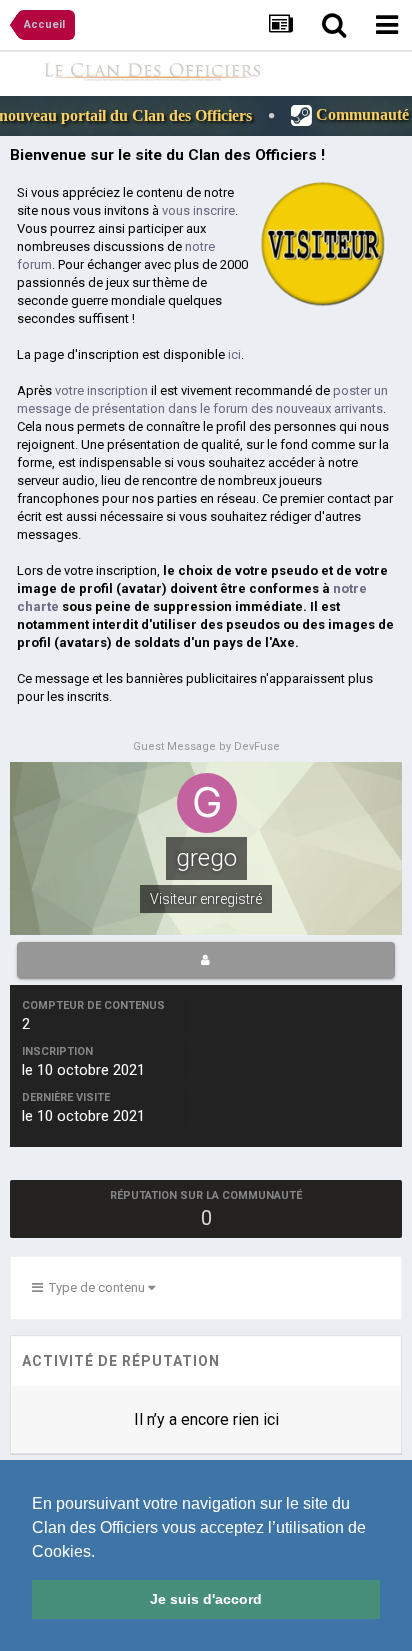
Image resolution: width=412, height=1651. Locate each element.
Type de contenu (95, 1287)
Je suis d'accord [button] (206, 1599)
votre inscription (101, 390)
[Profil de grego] (206, 960)
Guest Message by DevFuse (206, 746)
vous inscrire (198, 210)
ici (234, 354)
